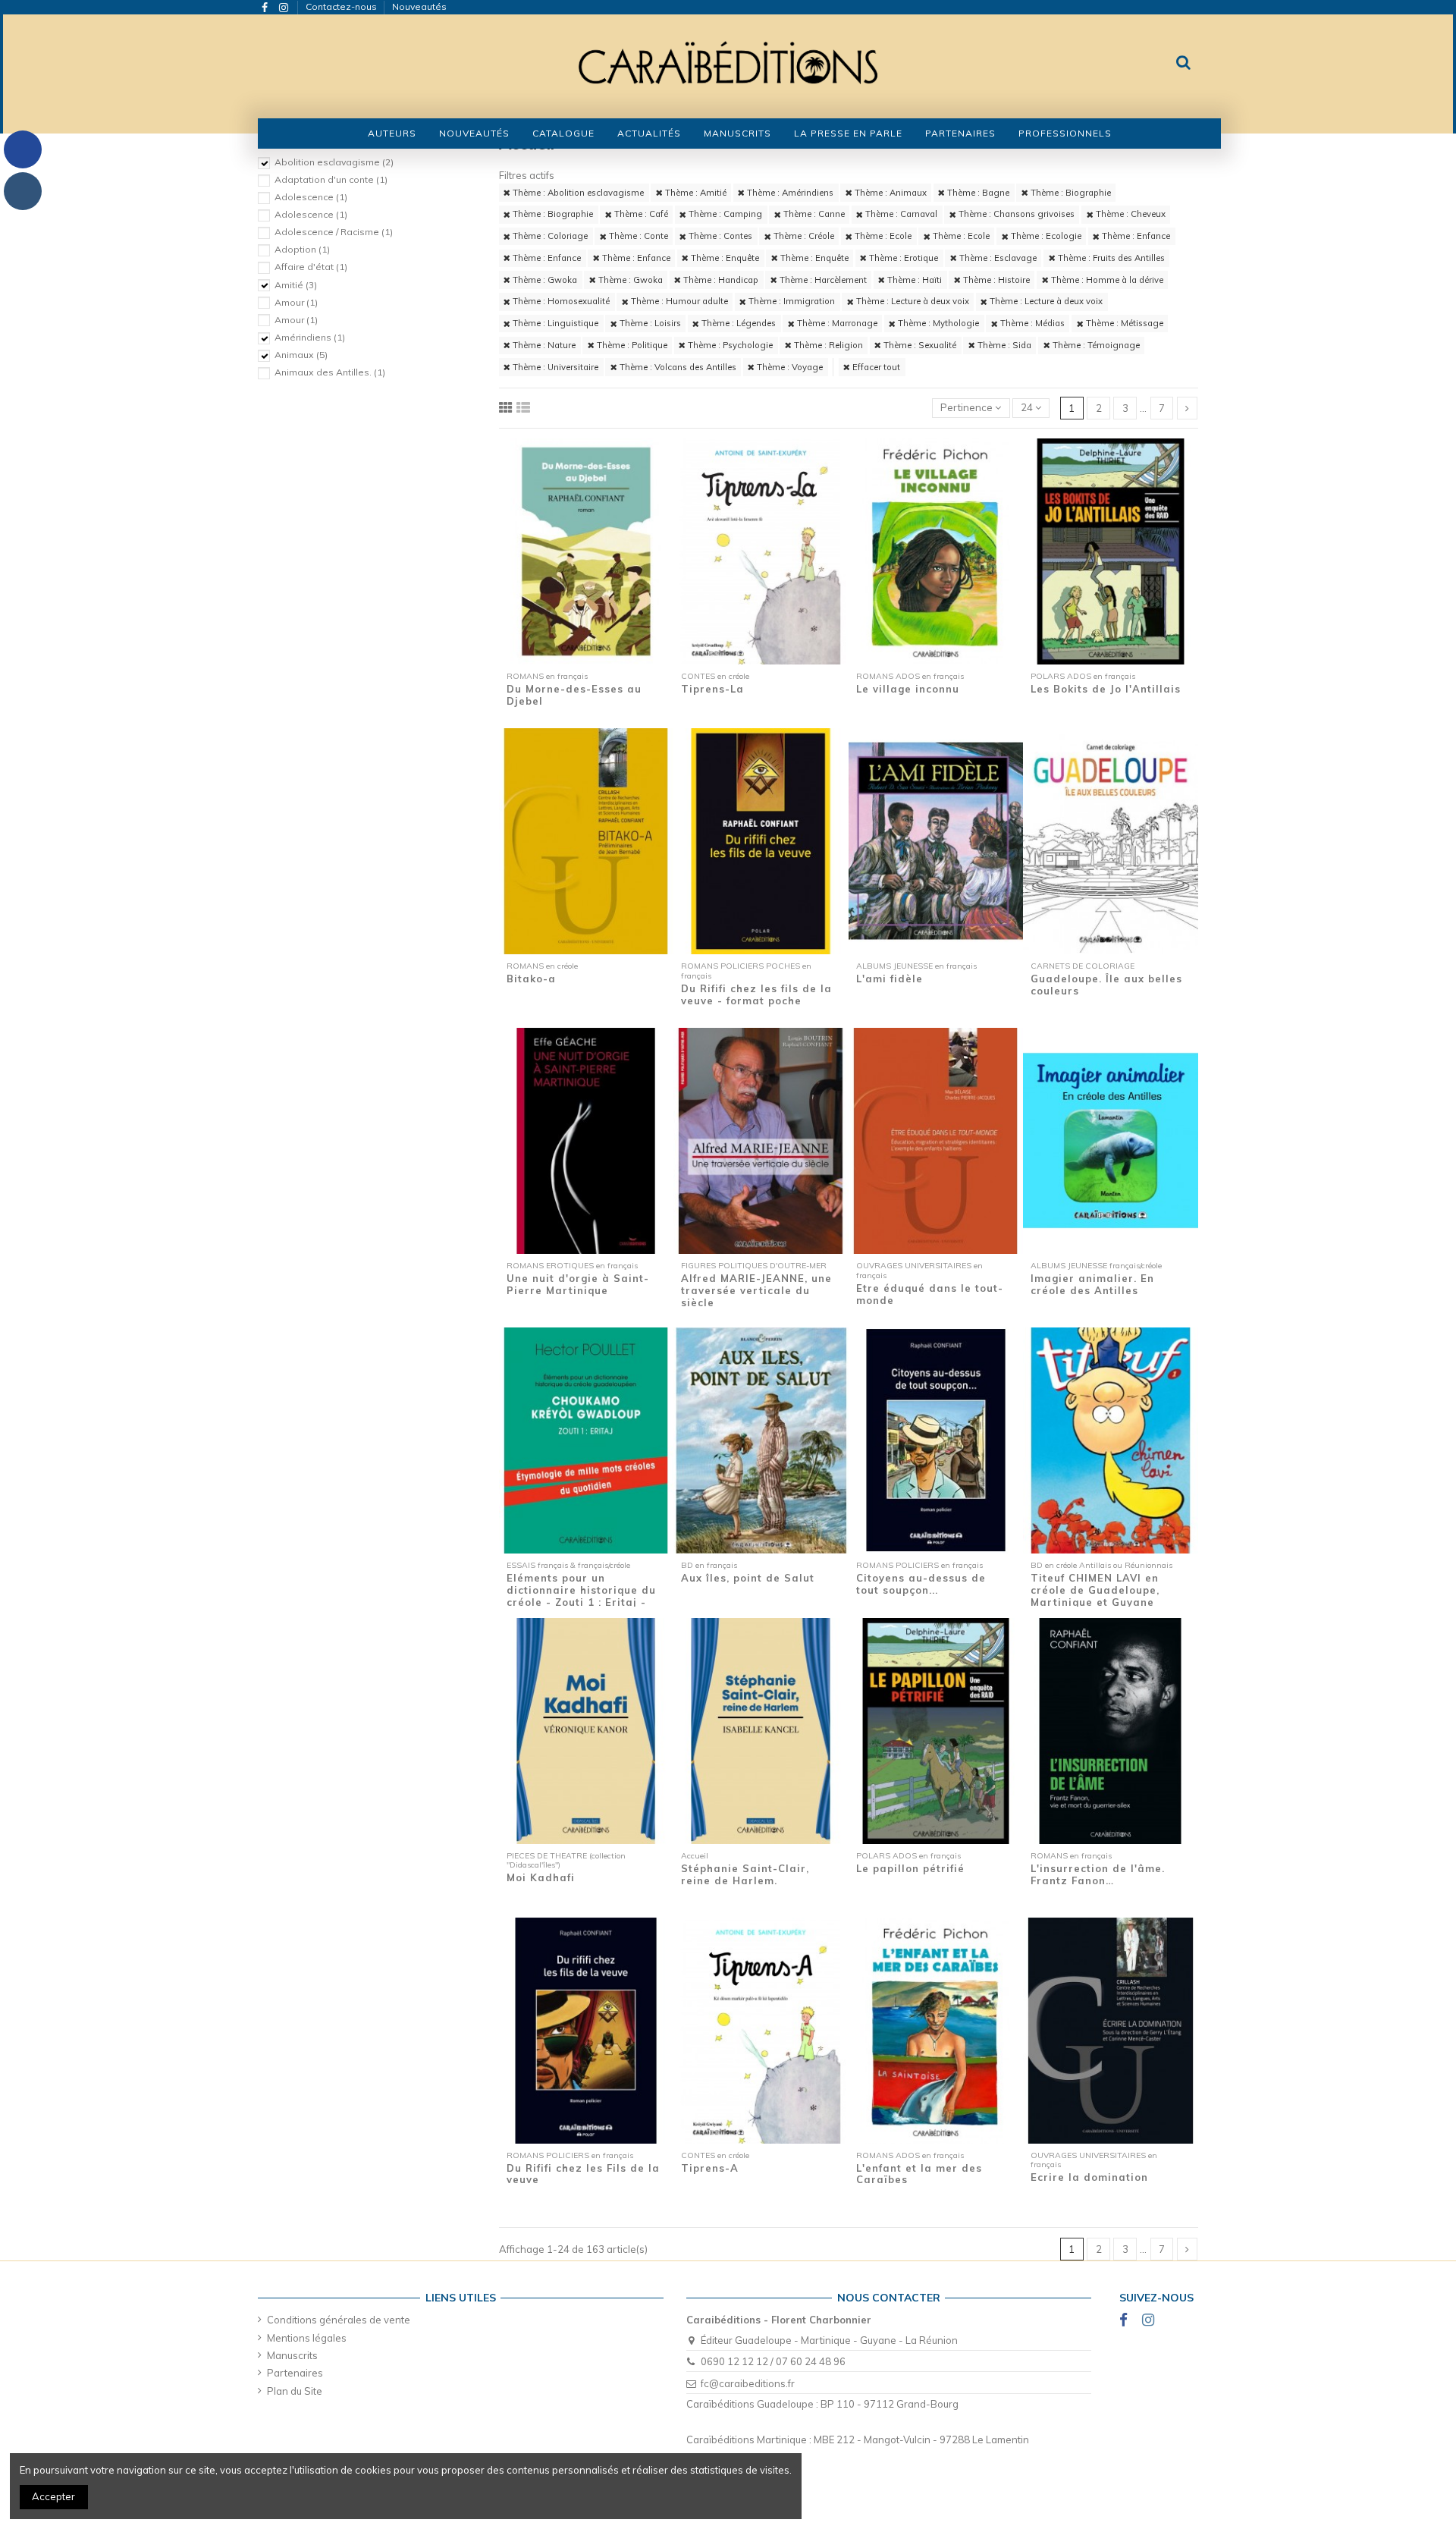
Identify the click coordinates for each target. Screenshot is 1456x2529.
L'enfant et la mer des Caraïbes (919, 2174)
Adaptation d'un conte (331, 179)
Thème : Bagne (977, 193)
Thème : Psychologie (729, 345)
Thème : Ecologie (1045, 236)
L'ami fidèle (890, 979)
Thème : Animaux (890, 193)
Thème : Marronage (836, 323)
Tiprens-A (710, 2168)
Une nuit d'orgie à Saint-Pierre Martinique (578, 1284)
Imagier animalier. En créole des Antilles (1092, 1284)
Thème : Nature (543, 345)
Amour (296, 302)
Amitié (296, 285)
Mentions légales (307, 2338)
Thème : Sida (1003, 345)
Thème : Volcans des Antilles (677, 367)
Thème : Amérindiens (789, 193)
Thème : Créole (803, 236)
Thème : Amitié (695, 193)
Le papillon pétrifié (910, 1868)
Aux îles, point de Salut (748, 1578)
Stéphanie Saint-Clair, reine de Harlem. (745, 1874)
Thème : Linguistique (554, 323)
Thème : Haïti (913, 280)
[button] (563, 134)
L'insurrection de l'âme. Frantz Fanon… (1098, 1874)
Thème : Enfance (1135, 236)
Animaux (301, 355)
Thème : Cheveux (1130, 214)
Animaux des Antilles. (330, 372)
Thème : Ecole (882, 236)
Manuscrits (292, 2355)
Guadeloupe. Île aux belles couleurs (1106, 985)
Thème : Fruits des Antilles (1110, 258)
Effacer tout (875, 367)
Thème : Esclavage (997, 258)
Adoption (302, 249)
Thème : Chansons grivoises (1015, 214)
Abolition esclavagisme (334, 162)
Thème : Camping (724, 214)
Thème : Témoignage (1095, 345)
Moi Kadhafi (541, 1877)
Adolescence (311, 197)
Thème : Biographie (1070, 193)
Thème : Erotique (902, 258)
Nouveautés (419, 6)
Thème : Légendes (737, 323)
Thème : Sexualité (919, 345)
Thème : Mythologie (937, 323)
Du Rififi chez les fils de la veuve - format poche (756, 994)
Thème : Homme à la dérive (1106, 280)
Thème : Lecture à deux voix (912, 301)
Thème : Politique (631, 345)
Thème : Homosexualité (560, 301)
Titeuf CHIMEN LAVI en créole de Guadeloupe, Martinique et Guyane (1095, 1590)
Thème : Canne (813, 214)
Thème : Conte (637, 236)
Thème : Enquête (724, 258)
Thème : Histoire (995, 280)
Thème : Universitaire (554, 367)
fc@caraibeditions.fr (748, 2383)
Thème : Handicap (720, 280)
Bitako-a (531, 979)
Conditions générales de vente (339, 2320)
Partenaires (295, 2373)
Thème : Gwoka (544, 280)
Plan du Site (295, 2391)
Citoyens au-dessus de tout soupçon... (921, 1584)
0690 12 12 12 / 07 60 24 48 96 (773, 2361)
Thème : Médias (1031, 323)
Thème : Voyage (789, 367)
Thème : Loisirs (649, 323)
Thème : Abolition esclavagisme (577, 193)
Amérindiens (310, 337)
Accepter (53, 2496)
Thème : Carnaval (900, 214)
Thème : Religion (827, 345)
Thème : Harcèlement (822, 280)
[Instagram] (23, 191)
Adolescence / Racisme (334, 232)
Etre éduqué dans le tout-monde (930, 1294)
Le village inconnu (908, 689)
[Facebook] (23, 149)
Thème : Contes (719, 236)
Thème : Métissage (1123, 323)
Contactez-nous (342, 6)
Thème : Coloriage (549, 236)
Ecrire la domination (1089, 2177)
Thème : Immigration (791, 301)
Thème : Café (640, 214)
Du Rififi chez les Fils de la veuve (583, 2174)
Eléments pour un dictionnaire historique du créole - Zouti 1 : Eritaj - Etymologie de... (581, 1596)
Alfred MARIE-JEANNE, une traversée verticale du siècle (756, 1290)
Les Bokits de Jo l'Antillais (1106, 689)
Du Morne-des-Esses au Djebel (574, 695)
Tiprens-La (712, 689)
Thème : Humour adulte (678, 301)
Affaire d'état (311, 267)
